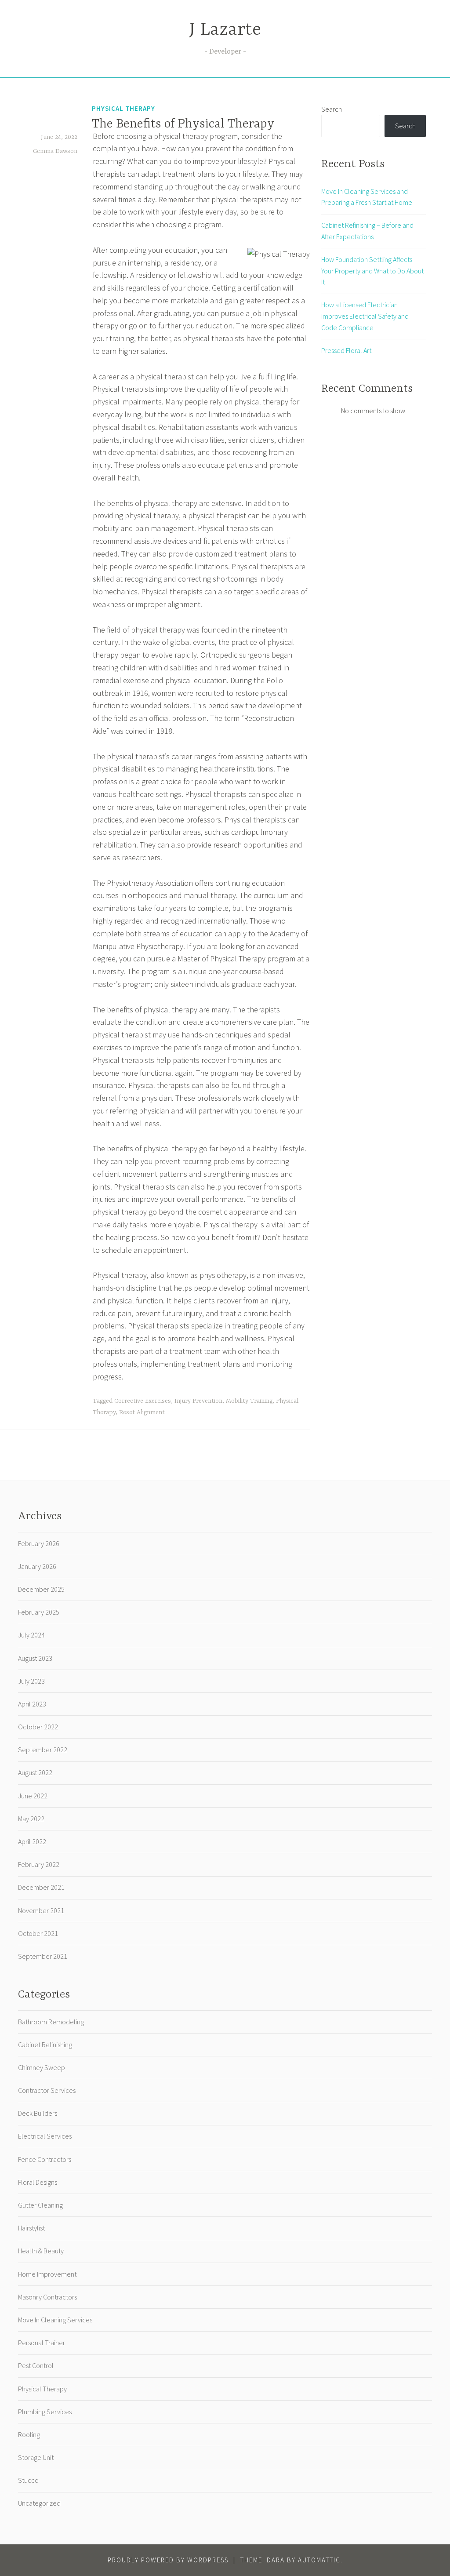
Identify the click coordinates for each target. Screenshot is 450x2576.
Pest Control (36, 2365)
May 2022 (31, 1819)
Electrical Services (45, 2136)
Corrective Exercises (143, 1401)
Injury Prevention (198, 1401)
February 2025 (39, 1612)
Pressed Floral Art (346, 350)
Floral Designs (38, 2182)
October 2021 (38, 1933)
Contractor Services (47, 2090)
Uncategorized (39, 2503)
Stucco (28, 2480)
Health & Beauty (41, 2251)
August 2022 (35, 1772)
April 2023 (32, 1704)
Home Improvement (47, 2274)
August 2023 (35, 1658)
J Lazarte (225, 30)
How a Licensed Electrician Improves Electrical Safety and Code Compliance (365, 316)
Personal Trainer (42, 2343)
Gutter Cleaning (40, 2205)
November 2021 (41, 1910)
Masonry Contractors (47, 2297)
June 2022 (33, 1796)
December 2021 (41, 1887)
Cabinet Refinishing (45, 2045)
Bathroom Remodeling (51, 2022)
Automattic (319, 2560)
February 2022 (39, 1864)
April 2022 (32, 1841)
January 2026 (37, 1566)
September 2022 (43, 1750)
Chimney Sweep (42, 2067)
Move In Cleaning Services (55, 2320)
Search (332, 109)
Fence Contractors (45, 2159)
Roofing (29, 2434)
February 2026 (39, 1543)
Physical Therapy (123, 108)
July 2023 (31, 1681)
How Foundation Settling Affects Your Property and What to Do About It (372, 271)
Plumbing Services (45, 2412)
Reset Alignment (142, 1412)
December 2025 (41, 1589)
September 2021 (43, 1956)
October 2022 (38, 1727)
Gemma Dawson (55, 151)
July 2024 (31, 1635)
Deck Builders (38, 2113)
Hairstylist (31, 2228)
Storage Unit (36, 2457)
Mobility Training (249, 1401)
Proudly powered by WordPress (168, 2560)
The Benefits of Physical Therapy (183, 124)
